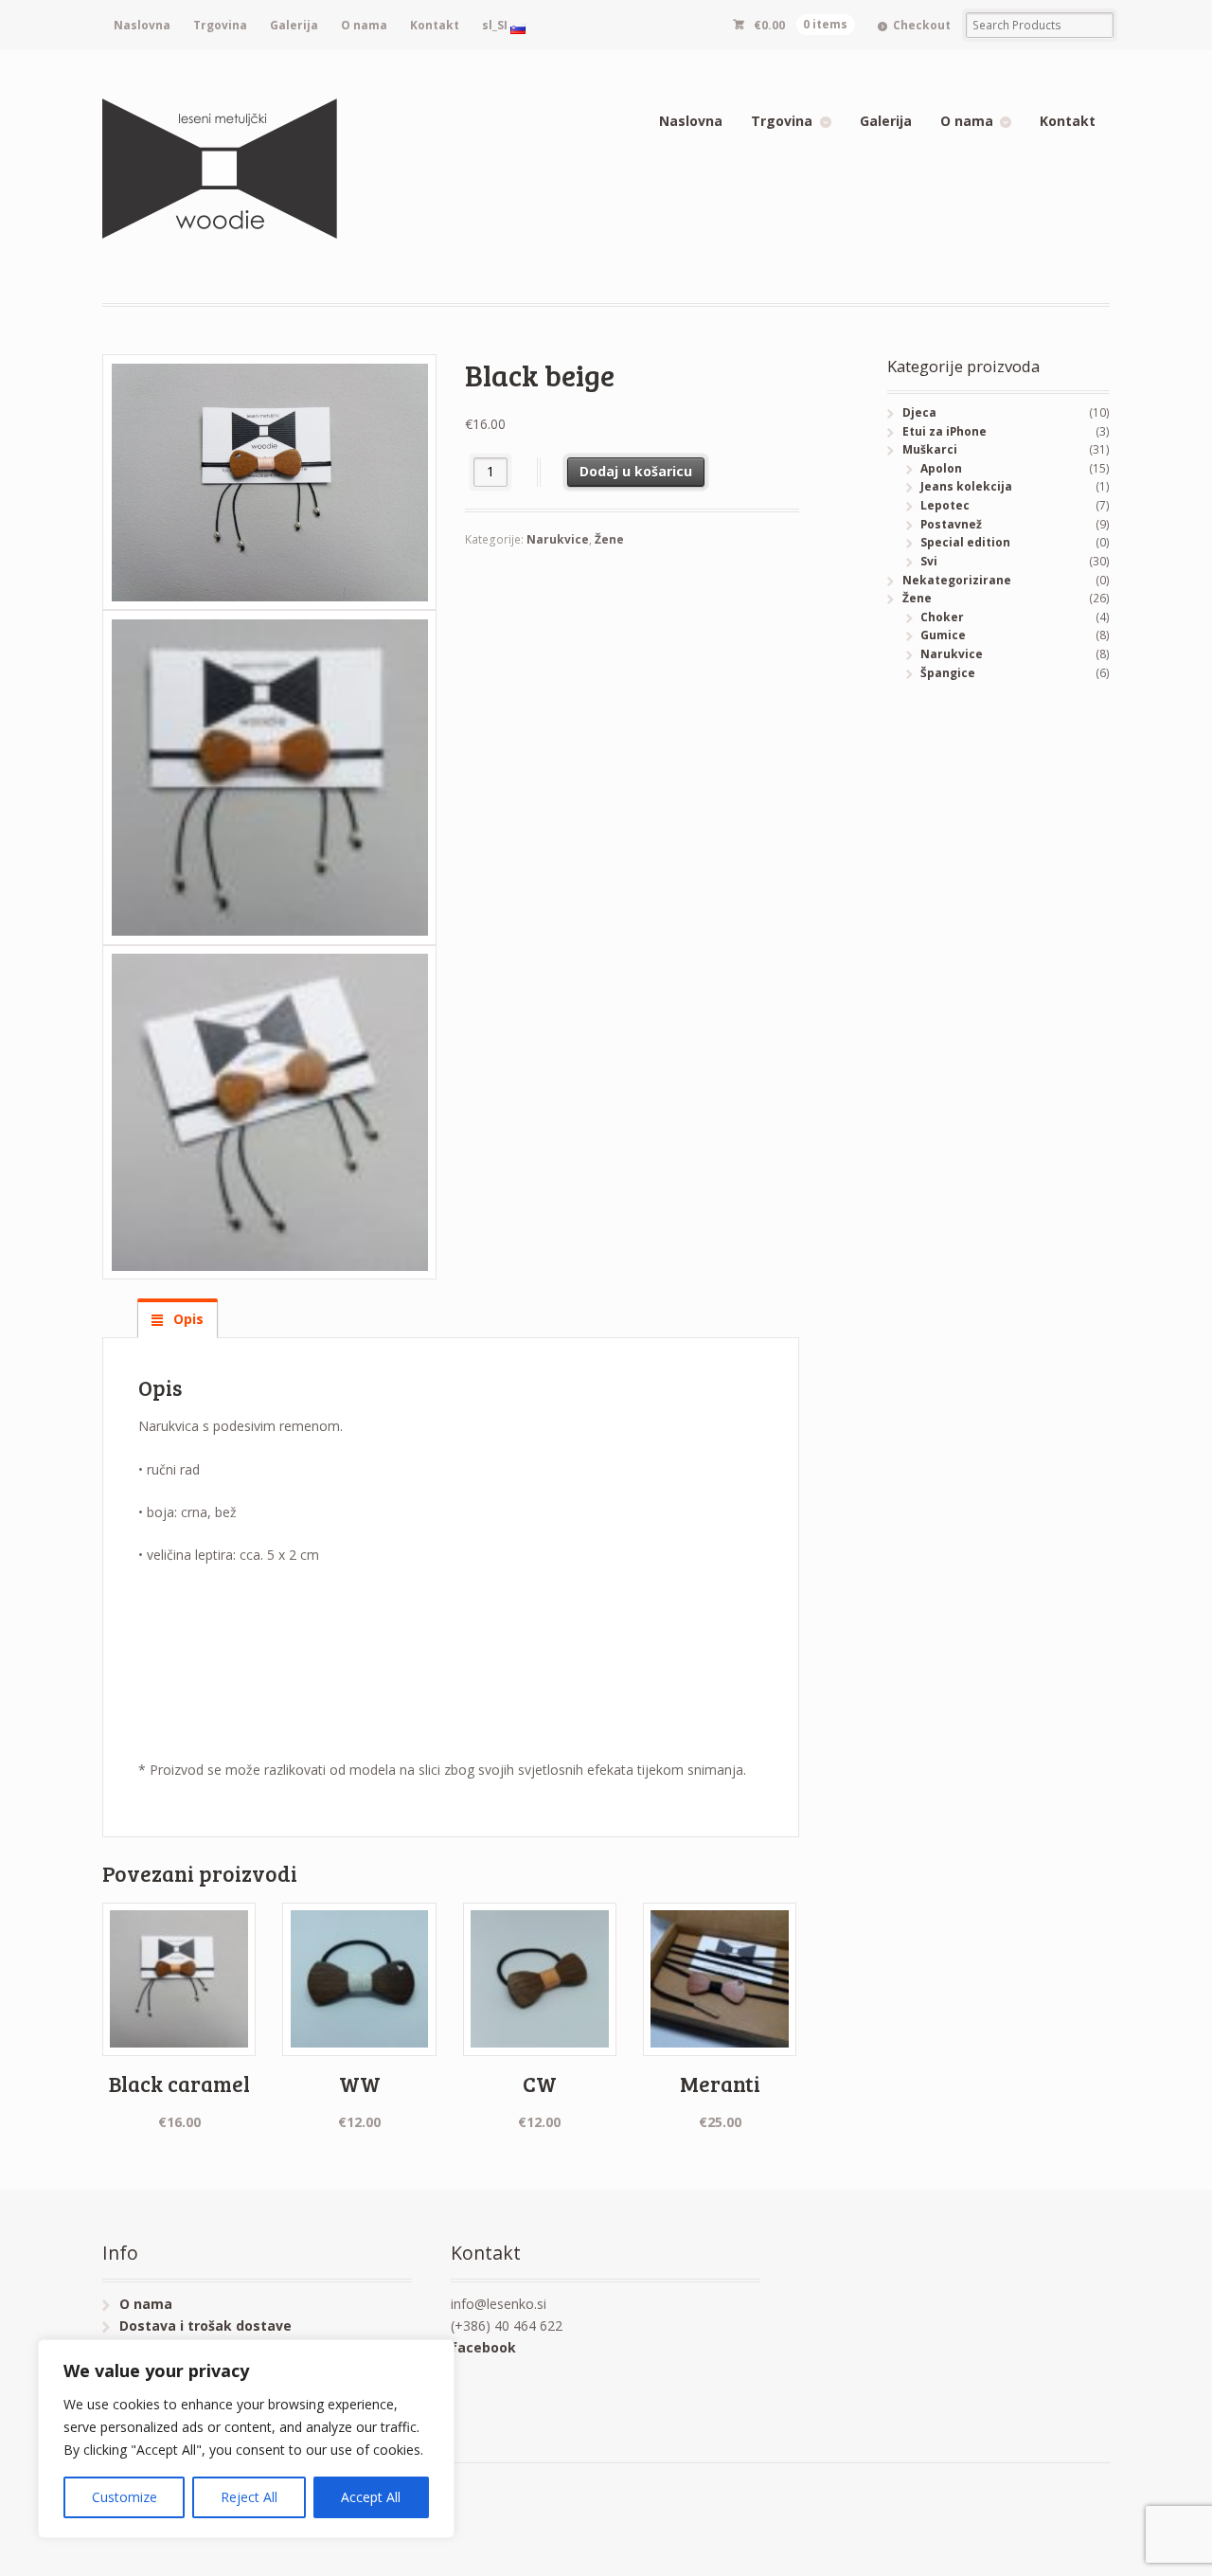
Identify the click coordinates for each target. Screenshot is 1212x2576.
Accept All (371, 2497)
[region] (246, 2439)
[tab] (178, 1319)
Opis (187, 1319)
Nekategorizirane (957, 580)
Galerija (294, 25)
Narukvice (558, 539)
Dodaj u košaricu (636, 471)
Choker (942, 617)
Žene (609, 539)
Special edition (965, 542)
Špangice (948, 673)
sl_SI (496, 25)
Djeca (919, 412)
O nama (364, 25)
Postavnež (951, 524)
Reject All (249, 2497)
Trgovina (220, 25)
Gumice (943, 635)
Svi (929, 561)
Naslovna (142, 25)
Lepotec (945, 505)
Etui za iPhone (945, 431)
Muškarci (930, 449)
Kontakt (435, 25)
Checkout (922, 25)
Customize (125, 2497)
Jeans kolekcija (966, 486)
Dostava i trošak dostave (205, 2326)
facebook (483, 2347)
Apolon (941, 468)
